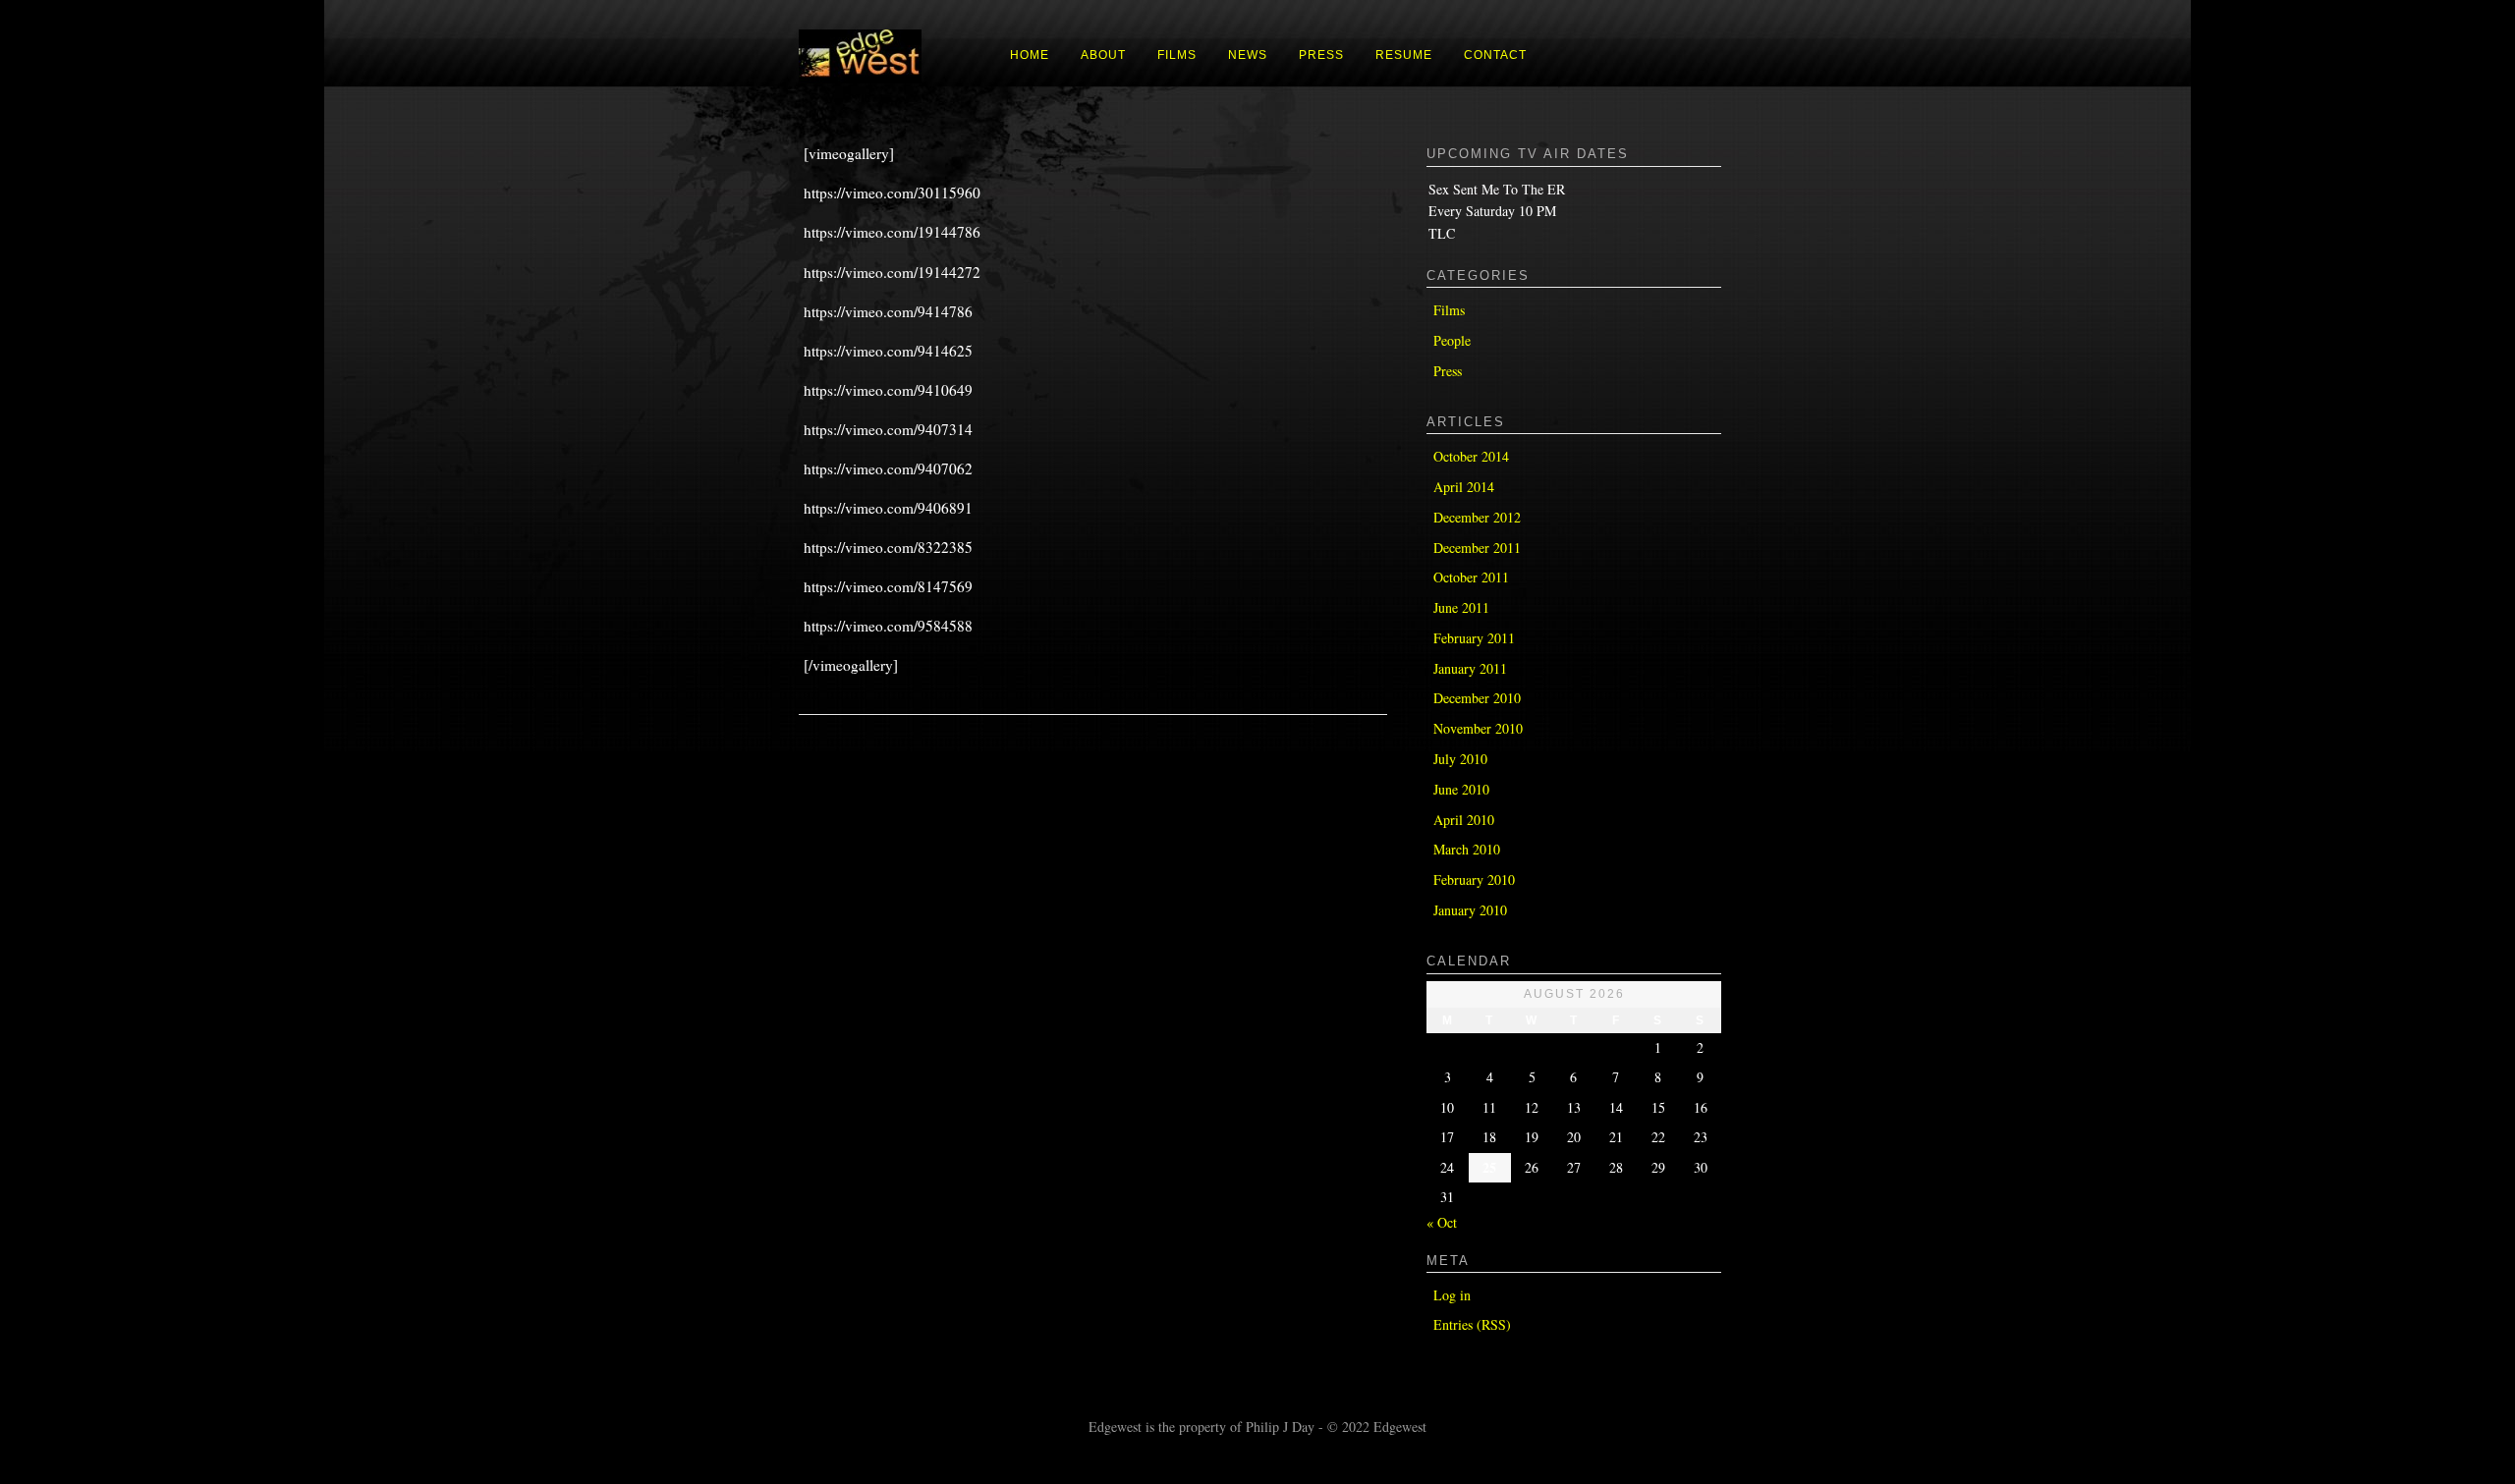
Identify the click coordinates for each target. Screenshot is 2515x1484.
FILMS (1177, 55)
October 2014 (1471, 456)
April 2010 (1464, 820)
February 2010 (1474, 879)
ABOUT (1103, 55)
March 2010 (1467, 849)
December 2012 (1477, 517)
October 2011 (1471, 577)
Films (1449, 310)
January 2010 (1470, 910)
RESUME (1404, 55)
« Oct (1442, 1222)
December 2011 (1477, 548)
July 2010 (1460, 759)
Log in (1452, 1295)
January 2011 (1470, 668)
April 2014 (1464, 487)
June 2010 (1461, 789)
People (1452, 340)
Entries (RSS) (1472, 1324)
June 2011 (1461, 607)
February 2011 (1474, 638)
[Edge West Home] (860, 78)
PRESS (1321, 55)
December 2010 (1477, 698)
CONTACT (1495, 55)
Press (1448, 371)
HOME (1030, 55)
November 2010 (1478, 728)
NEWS (1248, 55)
